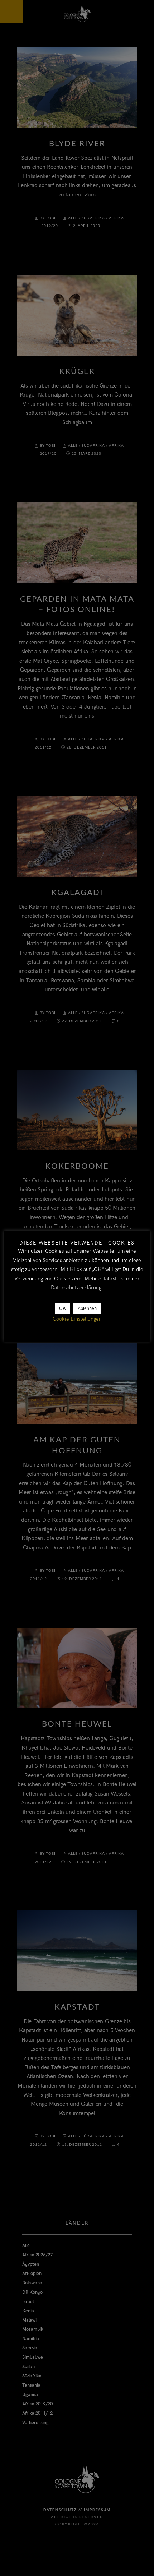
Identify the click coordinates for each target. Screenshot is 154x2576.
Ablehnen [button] (87, 1308)
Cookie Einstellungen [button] (77, 1319)
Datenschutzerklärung (76, 1288)
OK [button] (62, 1308)
